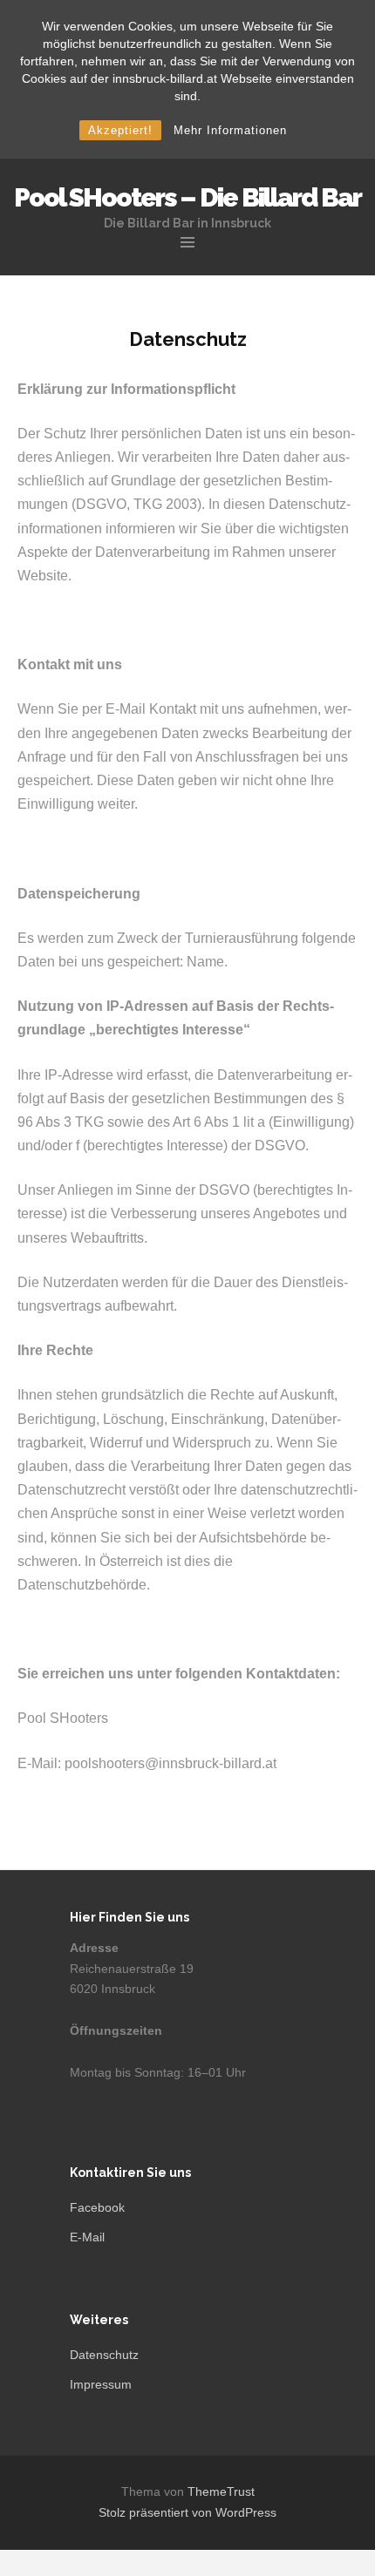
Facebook (97, 2207)
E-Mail (87, 2237)
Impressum (101, 2384)
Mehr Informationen (230, 130)
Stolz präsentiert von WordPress (187, 2512)
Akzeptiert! (120, 130)
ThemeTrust (221, 2491)
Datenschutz (104, 2355)
